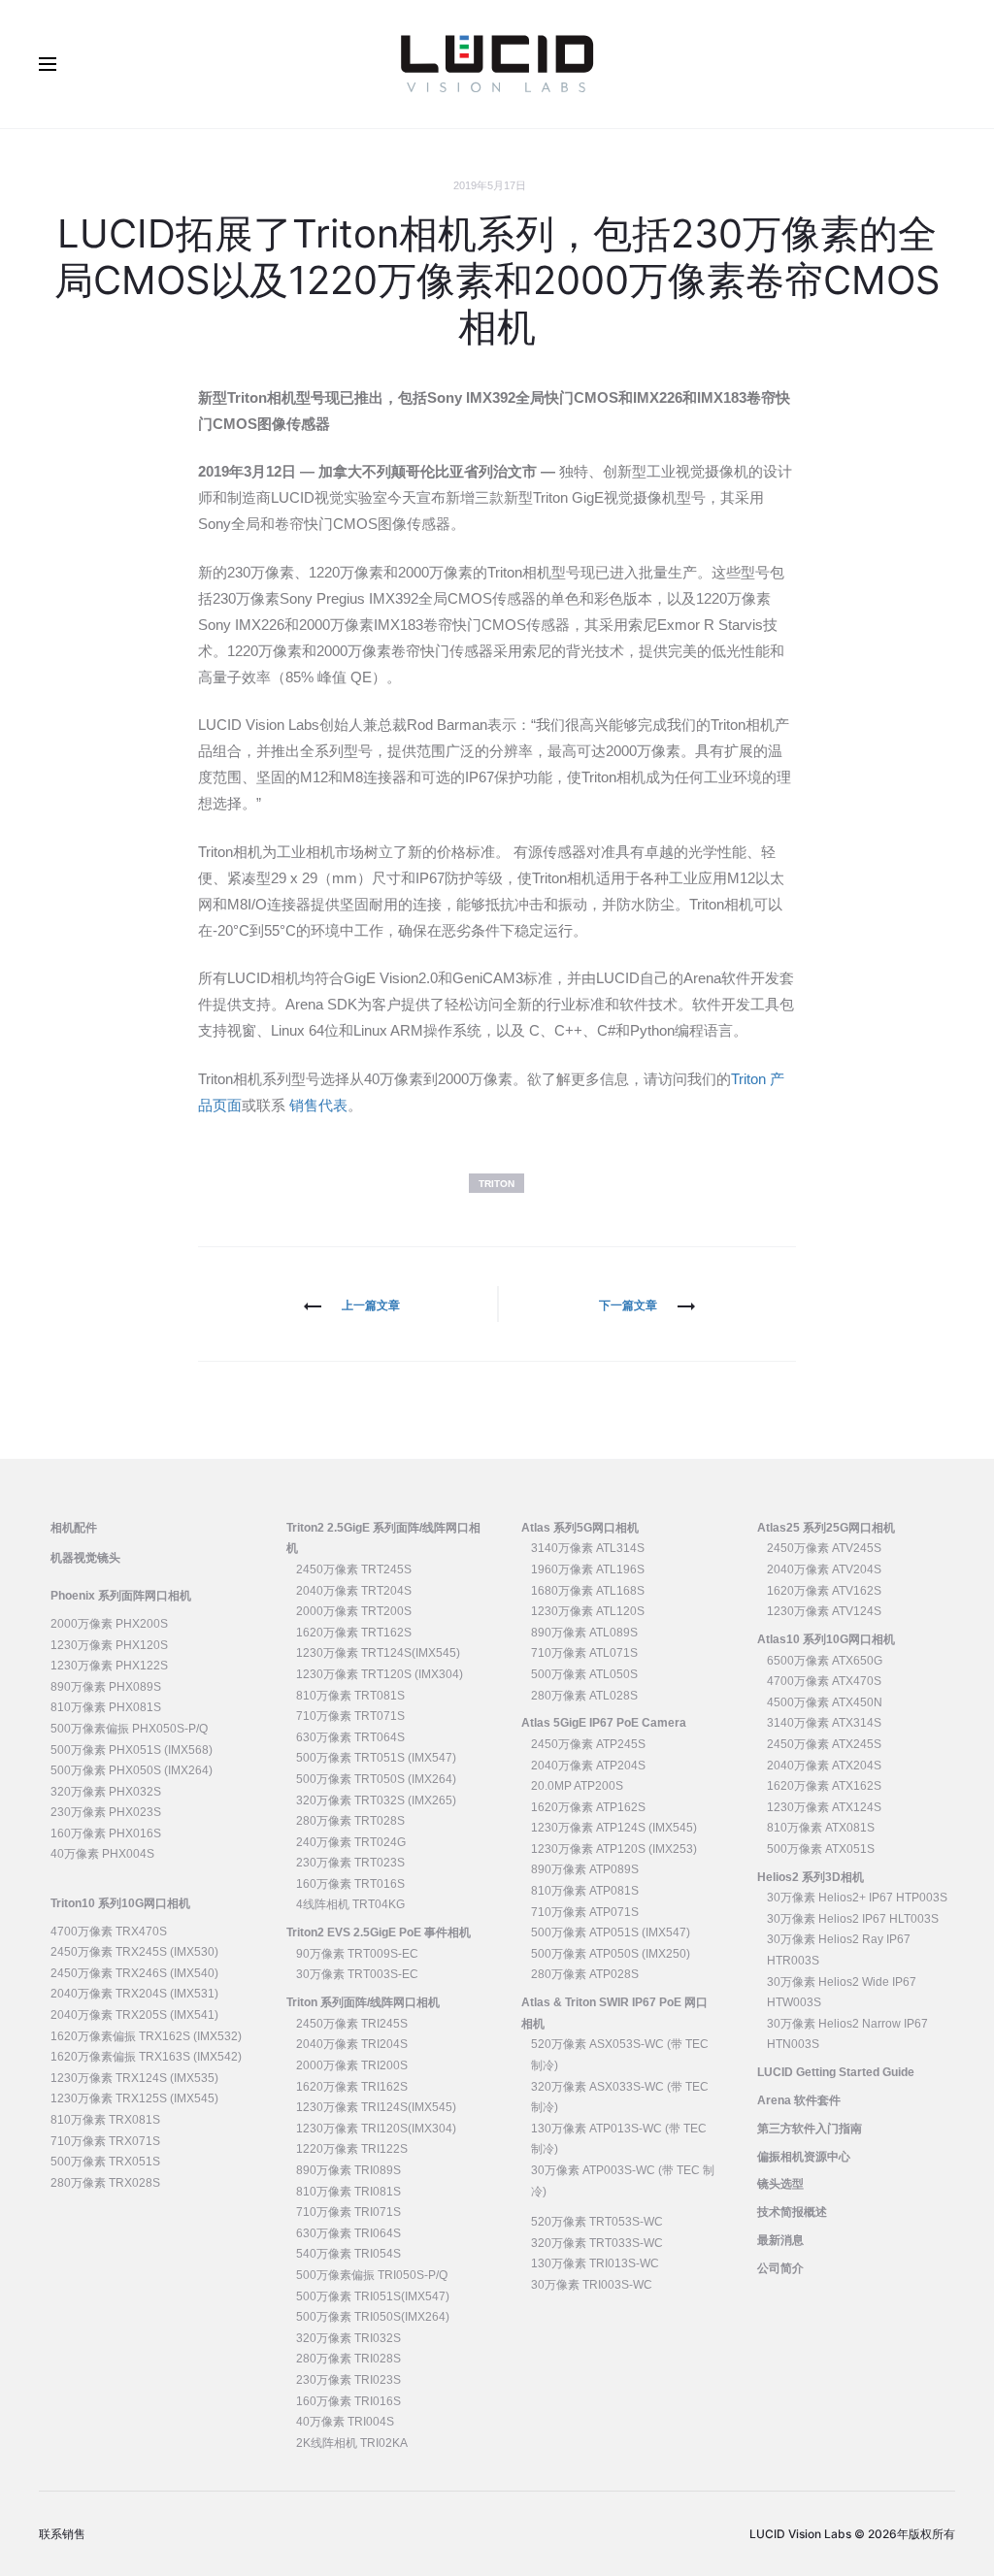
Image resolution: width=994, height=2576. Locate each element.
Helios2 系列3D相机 (811, 1877)
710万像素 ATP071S (585, 1912)
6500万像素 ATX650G (825, 1661)
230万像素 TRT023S (350, 1863)
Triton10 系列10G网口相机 (120, 1903)
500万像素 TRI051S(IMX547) (373, 2296)
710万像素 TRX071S (105, 2141)
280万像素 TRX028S (105, 2183)
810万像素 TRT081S (350, 1696)
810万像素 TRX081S (105, 2120)
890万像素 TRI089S (348, 2170)
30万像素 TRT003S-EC (357, 1974)
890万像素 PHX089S (106, 1687)
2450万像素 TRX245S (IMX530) (134, 1952)
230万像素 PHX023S (106, 1812)
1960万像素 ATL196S (588, 1569)
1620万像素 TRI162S (352, 2087)
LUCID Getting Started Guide (836, 2072)
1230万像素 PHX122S (109, 1666)
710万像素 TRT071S (350, 1716)
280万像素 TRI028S (348, 2359)
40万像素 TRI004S (345, 2422)
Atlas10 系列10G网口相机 (826, 1639)
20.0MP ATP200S (577, 1786)
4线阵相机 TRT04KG (350, 1904)
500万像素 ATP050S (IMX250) (611, 1954)
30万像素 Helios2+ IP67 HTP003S (857, 1898)
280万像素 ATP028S (585, 1974)
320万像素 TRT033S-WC (597, 2243)
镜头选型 (780, 2184)
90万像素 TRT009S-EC (357, 1954)
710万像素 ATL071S (584, 1653)
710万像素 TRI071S (348, 2212)
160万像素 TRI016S (348, 2401)
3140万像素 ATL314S (588, 1548)
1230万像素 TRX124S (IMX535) (134, 2078)
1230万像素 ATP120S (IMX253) (614, 1849)
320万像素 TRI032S (348, 2338)
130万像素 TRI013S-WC (595, 2263)
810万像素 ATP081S (585, 1891)
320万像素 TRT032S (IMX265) (376, 1800)
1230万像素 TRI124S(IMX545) (376, 2107)
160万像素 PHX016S (106, 1833)
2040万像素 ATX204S (824, 1766)
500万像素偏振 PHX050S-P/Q (129, 1729)
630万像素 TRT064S (350, 1737)
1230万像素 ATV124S (824, 1611)
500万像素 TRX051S (105, 2162)
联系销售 (62, 2534)
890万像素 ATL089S (584, 1633)
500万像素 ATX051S (821, 1849)
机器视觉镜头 (85, 1558)
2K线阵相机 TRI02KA (352, 2443)
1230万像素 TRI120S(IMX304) (376, 2129)
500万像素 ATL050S (584, 1674)
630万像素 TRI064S (348, 2233)
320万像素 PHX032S (106, 1792)
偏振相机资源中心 (804, 2157)
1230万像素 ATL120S (588, 1611)
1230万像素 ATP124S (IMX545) (614, 1828)
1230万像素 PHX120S (109, 1645)
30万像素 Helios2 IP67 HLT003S (853, 1919)
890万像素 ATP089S (585, 1869)
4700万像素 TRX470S (109, 1932)
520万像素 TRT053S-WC (597, 2222)
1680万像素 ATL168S (588, 1591)
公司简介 (780, 2268)
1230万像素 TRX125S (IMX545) (134, 2098)
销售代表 (316, 1105)
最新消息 (780, 2240)
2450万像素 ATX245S (824, 1744)
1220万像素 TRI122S (352, 2149)
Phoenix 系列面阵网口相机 (121, 1596)
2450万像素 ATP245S (588, 1744)
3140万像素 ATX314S (824, 1723)
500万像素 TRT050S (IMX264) (376, 1779)
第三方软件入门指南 (810, 2129)
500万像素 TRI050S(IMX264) (373, 2317)
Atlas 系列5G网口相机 (580, 1528)
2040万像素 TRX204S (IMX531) (134, 1994)
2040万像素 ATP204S (588, 1766)
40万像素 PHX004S (102, 1854)
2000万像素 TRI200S (352, 2065)
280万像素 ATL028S (584, 1696)
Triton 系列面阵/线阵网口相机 (363, 2002)
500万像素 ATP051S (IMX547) (611, 1932)
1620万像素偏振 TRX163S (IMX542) (146, 2057)
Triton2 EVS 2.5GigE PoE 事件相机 (379, 1932)
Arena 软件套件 (799, 2100)
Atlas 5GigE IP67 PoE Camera (604, 1723)
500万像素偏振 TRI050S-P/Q (372, 2275)
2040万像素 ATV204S (824, 1569)
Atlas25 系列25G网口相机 (826, 1528)
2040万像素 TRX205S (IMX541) (134, 2015)
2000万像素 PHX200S (109, 1624)
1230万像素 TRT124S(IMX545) (378, 1653)
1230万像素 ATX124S (824, 1807)
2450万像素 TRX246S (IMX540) (134, 1973)
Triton (497, 1184)
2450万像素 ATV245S (824, 1548)
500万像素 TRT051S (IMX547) (376, 1758)
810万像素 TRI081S (348, 2192)
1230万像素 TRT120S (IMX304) (380, 1674)
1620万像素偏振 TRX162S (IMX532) (146, 2036)
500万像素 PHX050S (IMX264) (132, 1770)
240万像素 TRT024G (351, 1842)
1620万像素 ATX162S (824, 1786)
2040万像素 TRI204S (352, 2044)
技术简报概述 (792, 2212)
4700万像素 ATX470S (824, 1681)
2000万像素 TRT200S (354, 1611)
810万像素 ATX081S (821, 1828)
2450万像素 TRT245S (354, 1569)
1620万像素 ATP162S (588, 1807)
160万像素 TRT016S (350, 1884)
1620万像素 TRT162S (354, 1633)
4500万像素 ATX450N (825, 1702)
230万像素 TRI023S (348, 2380)
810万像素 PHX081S (106, 1707)
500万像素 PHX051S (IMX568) (132, 1750)
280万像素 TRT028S (350, 1821)
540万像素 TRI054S (348, 2254)
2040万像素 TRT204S (354, 1591)
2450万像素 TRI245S (352, 2024)
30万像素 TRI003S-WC (592, 2285)
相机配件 (74, 1528)
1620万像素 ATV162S (824, 1591)
